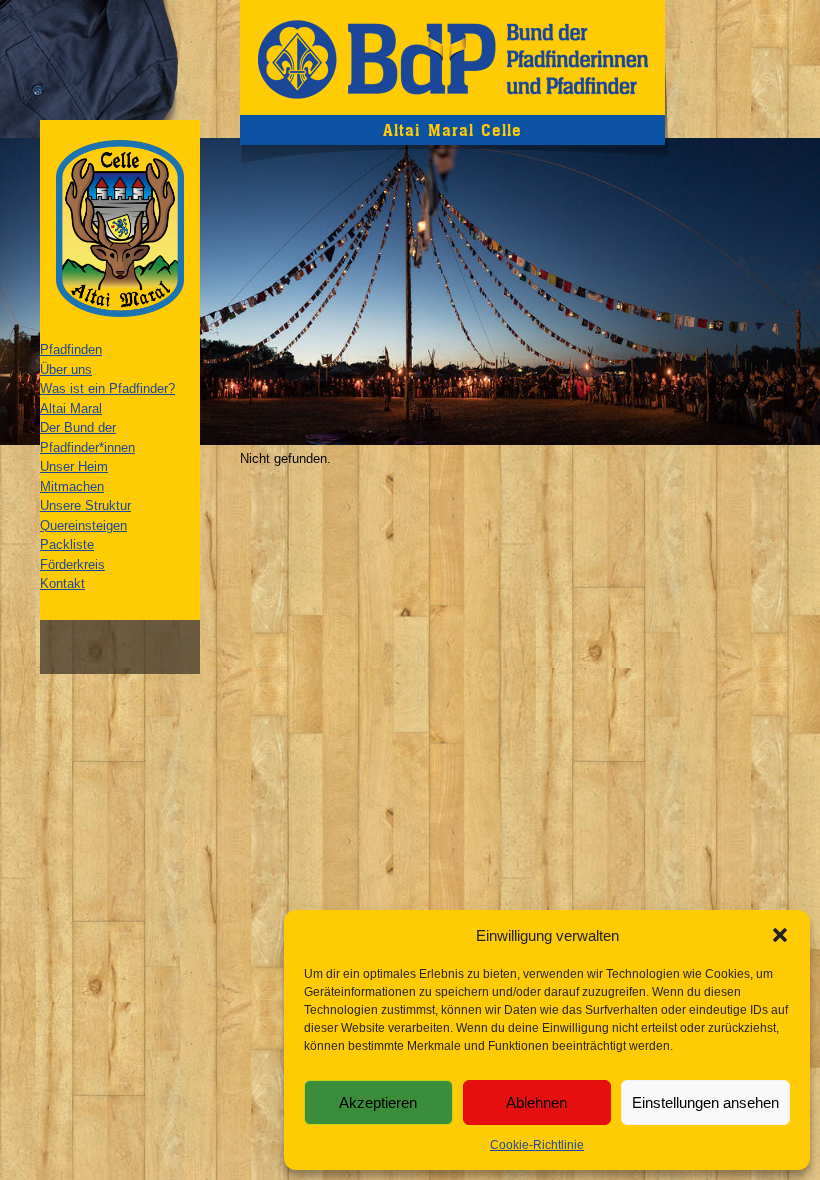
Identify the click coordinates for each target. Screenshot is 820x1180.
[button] (780, 935)
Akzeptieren (378, 1102)
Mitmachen (72, 486)
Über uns (66, 369)
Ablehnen (536, 1102)
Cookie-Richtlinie (537, 1145)
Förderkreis (72, 564)
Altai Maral (71, 408)
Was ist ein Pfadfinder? (107, 388)
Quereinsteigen (83, 525)
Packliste (67, 544)
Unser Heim (74, 466)
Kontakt (62, 583)
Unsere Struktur (85, 505)
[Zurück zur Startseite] (452, 57)
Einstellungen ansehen (705, 1102)
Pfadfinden (71, 349)
